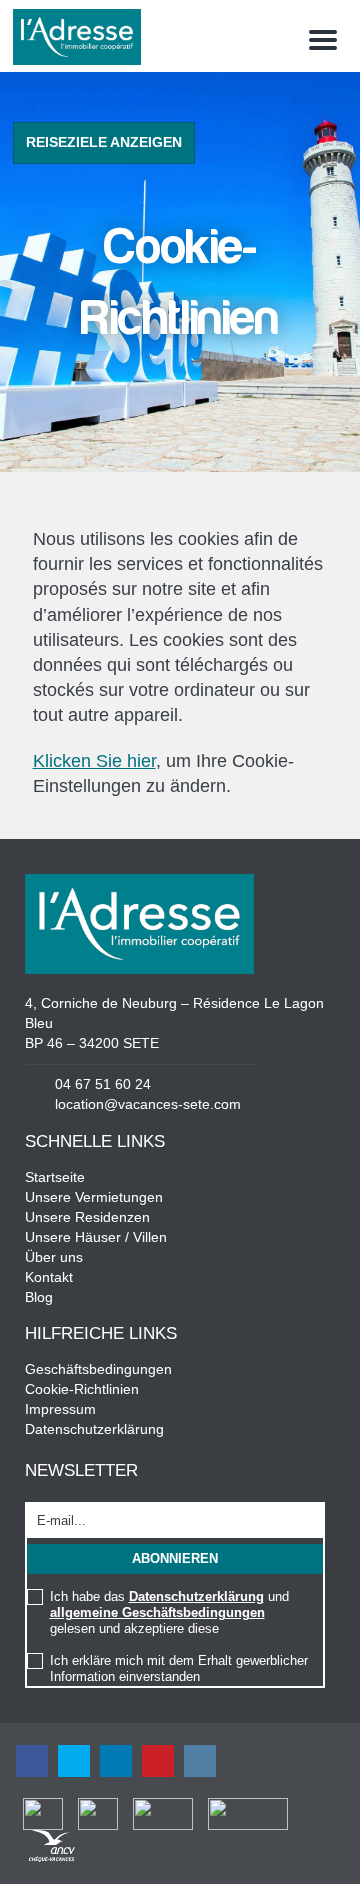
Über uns (54, 1257)
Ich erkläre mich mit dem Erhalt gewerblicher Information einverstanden (179, 1668)
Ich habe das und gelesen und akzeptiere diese (169, 1612)
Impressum (60, 1409)
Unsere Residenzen (87, 1217)
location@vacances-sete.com (148, 1104)
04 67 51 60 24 (103, 1084)
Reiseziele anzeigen (104, 142)
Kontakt (49, 1277)
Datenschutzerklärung (94, 1429)
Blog (39, 1297)
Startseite (55, 1177)
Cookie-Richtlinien (82, 1389)
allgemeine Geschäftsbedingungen (157, 1612)
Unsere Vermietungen (94, 1197)
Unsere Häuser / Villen (96, 1237)
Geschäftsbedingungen (98, 1369)
